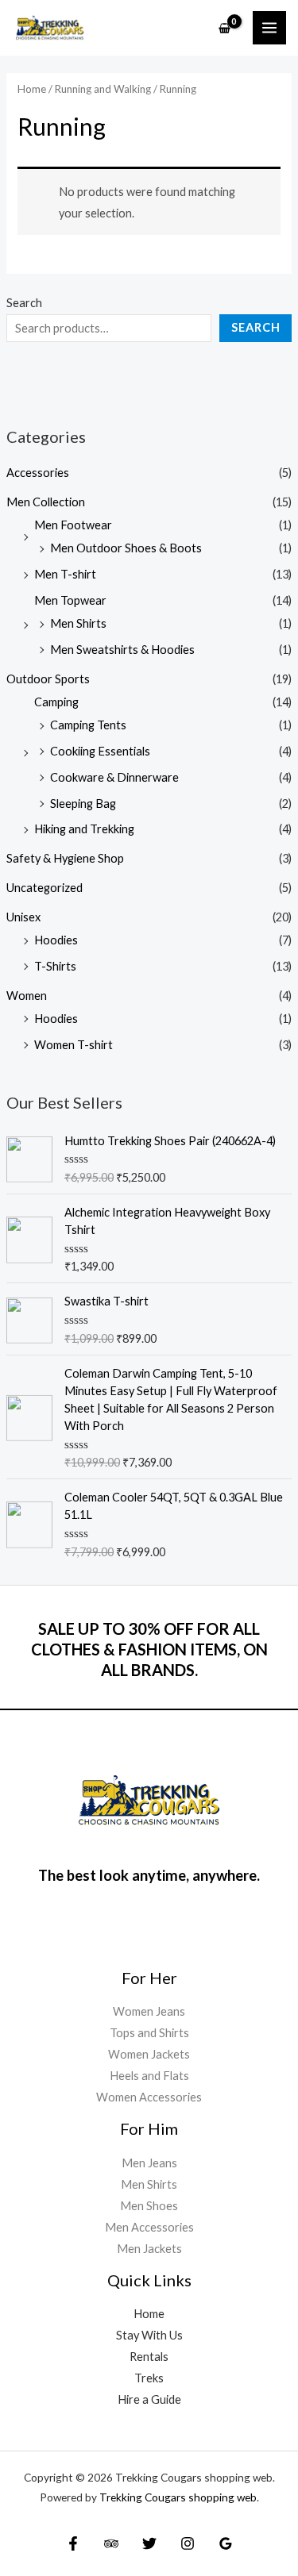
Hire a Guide (149, 2399)
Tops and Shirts (149, 2033)
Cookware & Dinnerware (114, 777)
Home (32, 89)
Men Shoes (149, 2206)
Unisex (23, 917)
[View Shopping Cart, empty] (224, 28)
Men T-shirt (65, 574)
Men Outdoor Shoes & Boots (126, 548)
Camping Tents (88, 725)
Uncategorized (45, 888)
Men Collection (46, 502)
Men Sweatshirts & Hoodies (122, 650)
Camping (56, 702)
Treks (149, 2378)
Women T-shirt (74, 1045)
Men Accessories (149, 2227)
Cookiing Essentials (100, 751)
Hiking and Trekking (84, 829)
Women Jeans (149, 2011)
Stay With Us (149, 2335)
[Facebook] (73, 2543)
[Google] (226, 2543)
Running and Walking (103, 89)
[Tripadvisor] (111, 2543)
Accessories (38, 473)
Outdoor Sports (48, 679)
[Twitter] (149, 2543)
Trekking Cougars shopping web (178, 2497)
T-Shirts (55, 966)
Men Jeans (149, 2163)
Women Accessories (149, 2097)
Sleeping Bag (83, 804)
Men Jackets (149, 2249)
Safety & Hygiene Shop (65, 858)
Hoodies (56, 940)
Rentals (149, 2357)
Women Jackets (149, 2054)
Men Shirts (78, 623)
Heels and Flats (149, 2076)
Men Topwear (70, 600)
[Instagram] (188, 2543)
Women (27, 996)
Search (24, 303)
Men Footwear (73, 525)
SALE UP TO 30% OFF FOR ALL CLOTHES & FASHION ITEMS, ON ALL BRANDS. (149, 1649)
